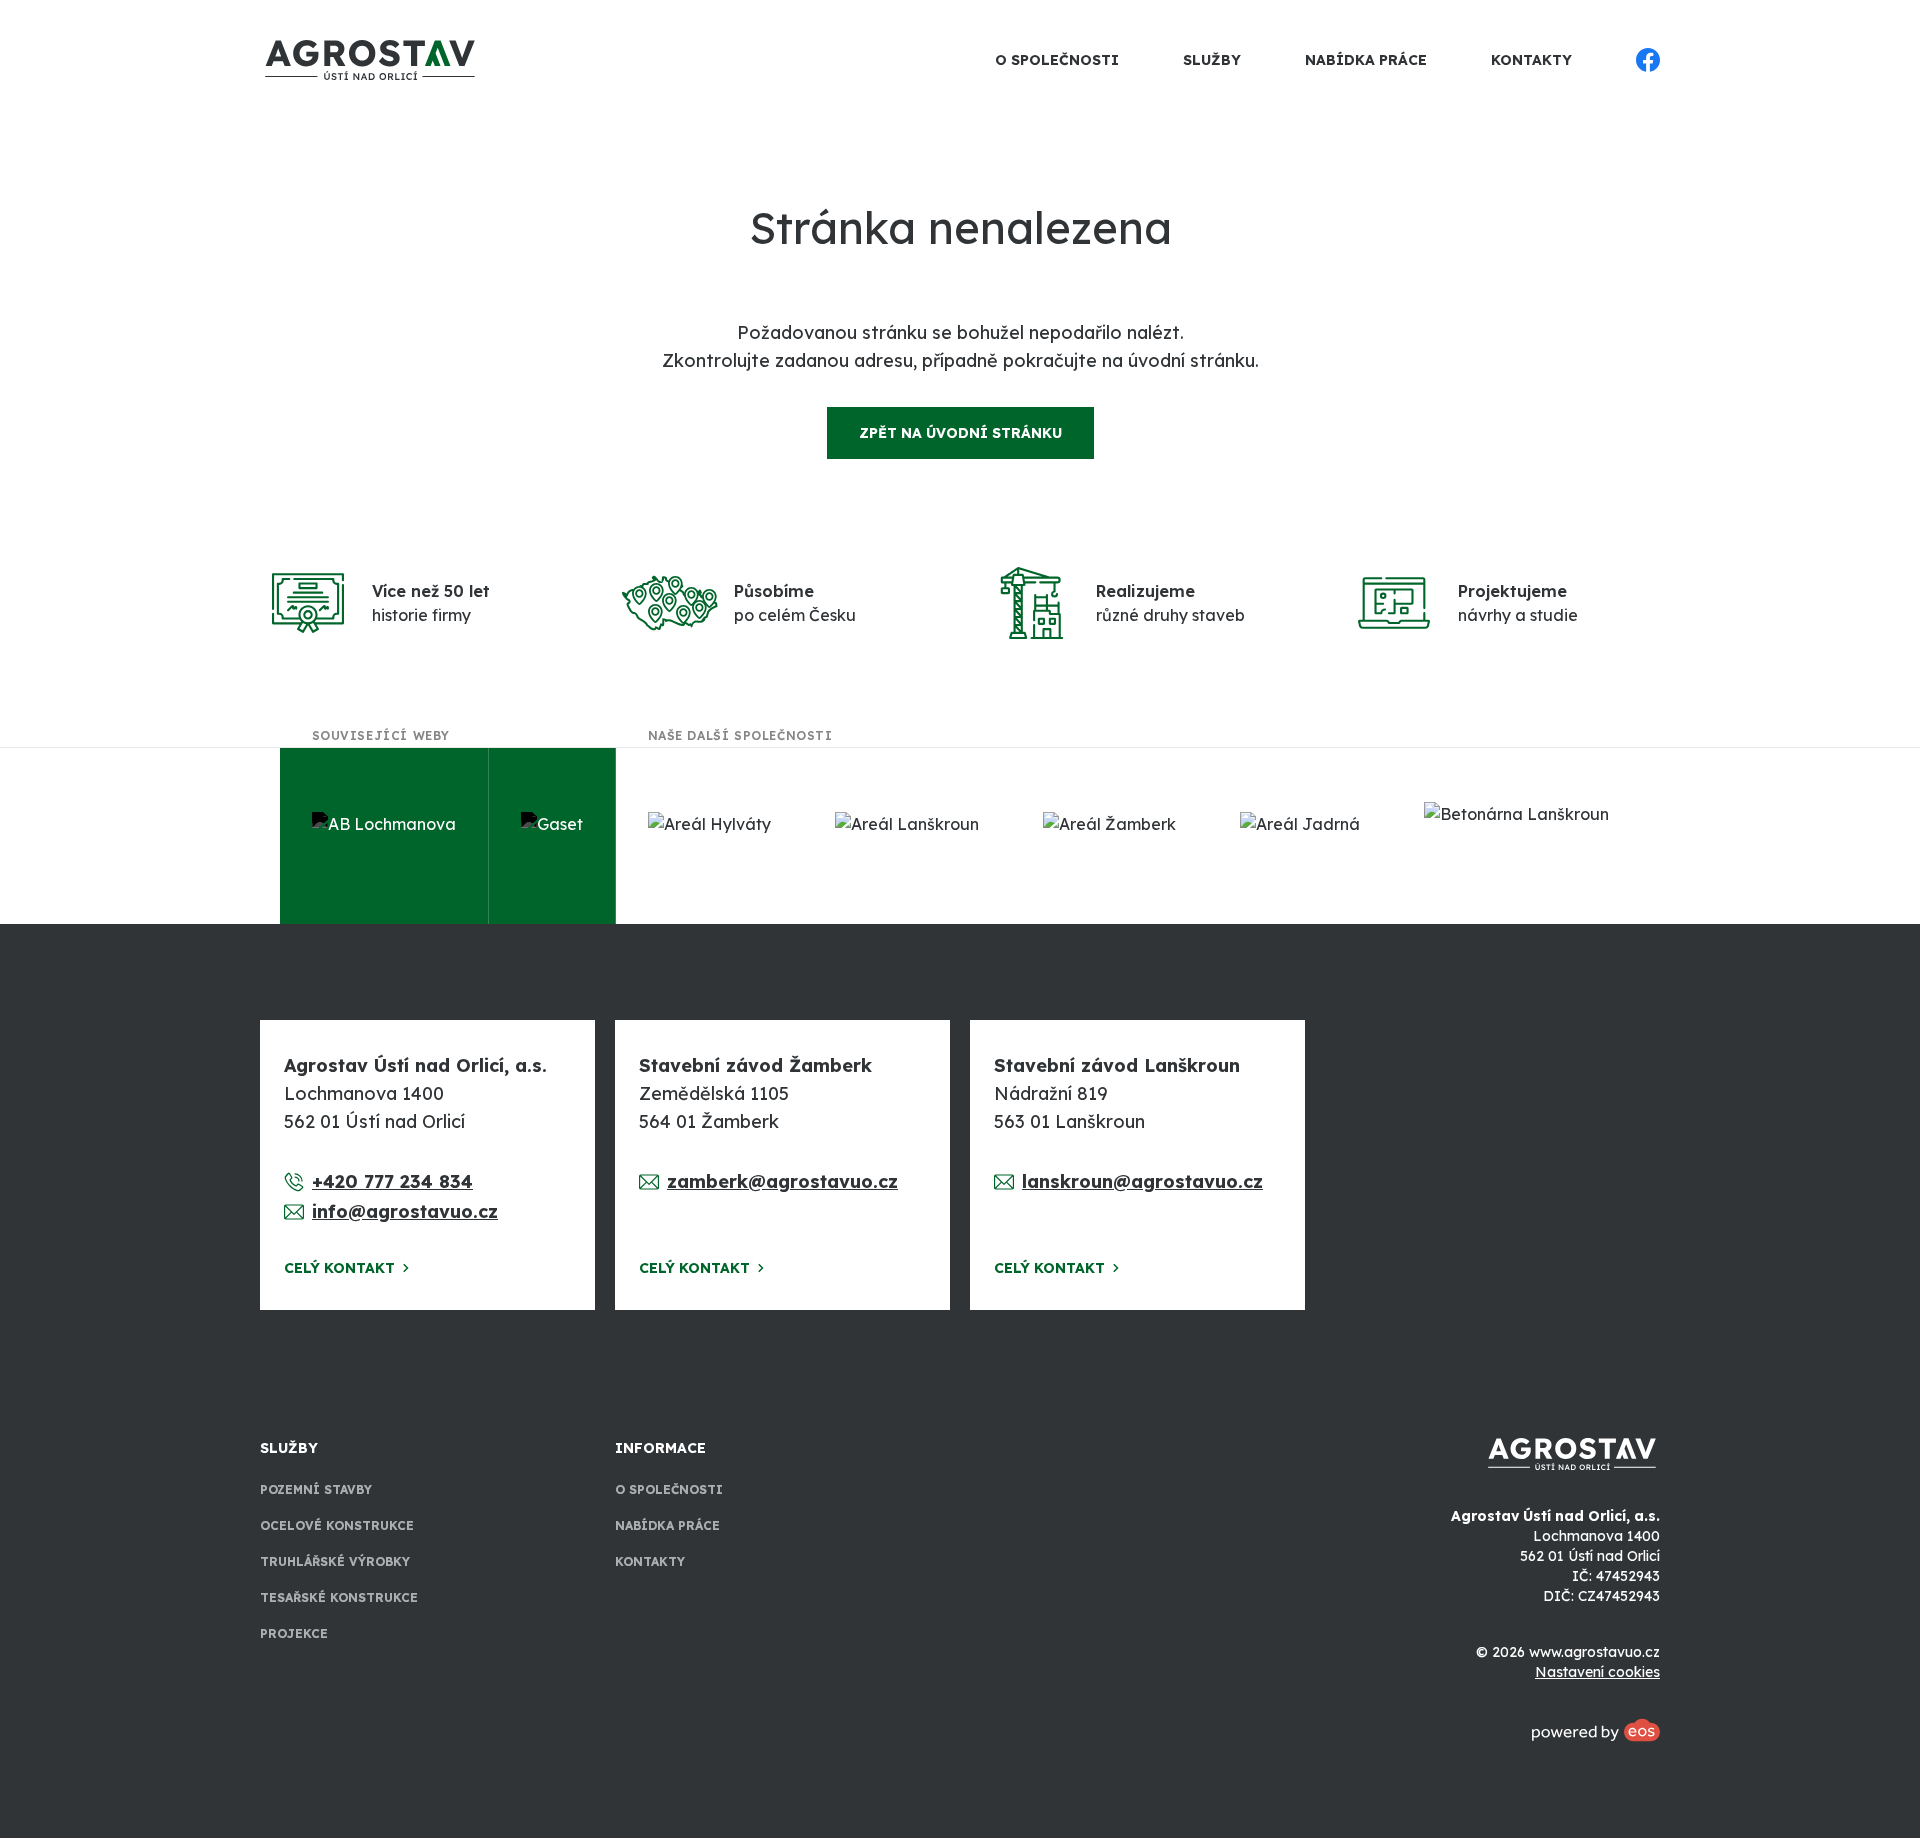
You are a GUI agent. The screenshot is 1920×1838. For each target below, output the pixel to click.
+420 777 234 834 (392, 1181)
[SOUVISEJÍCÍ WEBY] (384, 836)
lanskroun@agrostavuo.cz (1142, 1181)
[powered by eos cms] (1596, 1730)
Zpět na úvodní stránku (960, 433)
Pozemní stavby (316, 1489)
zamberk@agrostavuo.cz (782, 1181)
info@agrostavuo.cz (405, 1211)
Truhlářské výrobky (335, 1561)
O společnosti (1057, 60)
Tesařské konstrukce (339, 1597)
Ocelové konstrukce (337, 1525)
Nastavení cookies (1597, 1672)
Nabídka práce (1366, 60)
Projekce (294, 1633)
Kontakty (1531, 60)
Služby (1212, 60)
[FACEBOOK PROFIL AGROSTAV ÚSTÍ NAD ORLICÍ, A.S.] (1648, 60)
